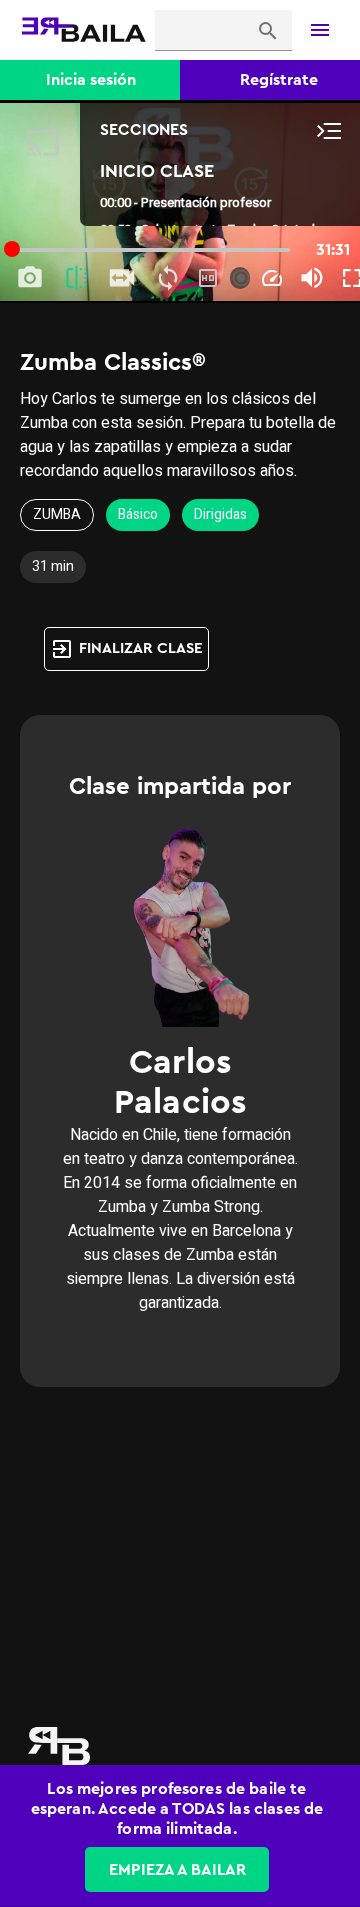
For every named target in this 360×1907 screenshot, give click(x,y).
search (268, 31)
